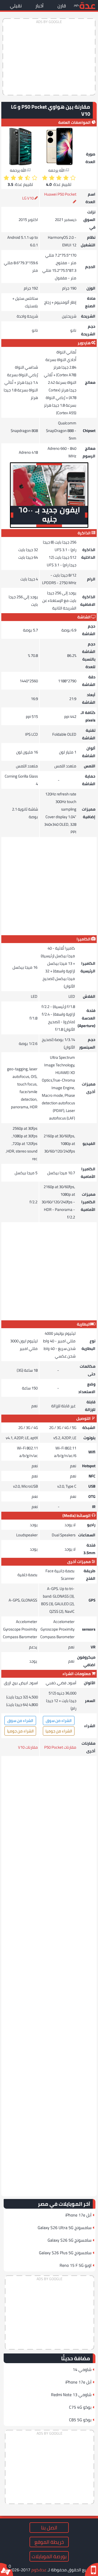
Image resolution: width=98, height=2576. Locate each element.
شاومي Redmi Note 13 (71, 2395)
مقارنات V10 (28, 1747)
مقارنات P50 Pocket (60, 1747)
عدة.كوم (39, 2570)
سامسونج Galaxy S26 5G (70, 2240)
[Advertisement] (49, 57)
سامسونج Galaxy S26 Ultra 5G (65, 2228)
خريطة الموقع (49, 2542)
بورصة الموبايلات (49, 2556)
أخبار (39, 6)
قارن (62, 6)
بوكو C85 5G (80, 2420)
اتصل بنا (49, 2528)
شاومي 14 (82, 2369)
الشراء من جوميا (59, 1731)
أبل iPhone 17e (78, 2215)
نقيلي (16, 6)
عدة (87, 5)
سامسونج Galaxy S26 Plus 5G (65, 2253)
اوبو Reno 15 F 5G (76, 2265)
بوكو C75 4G (80, 2407)
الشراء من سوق (59, 1721)
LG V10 (28, 198)
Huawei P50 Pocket (60, 194)
